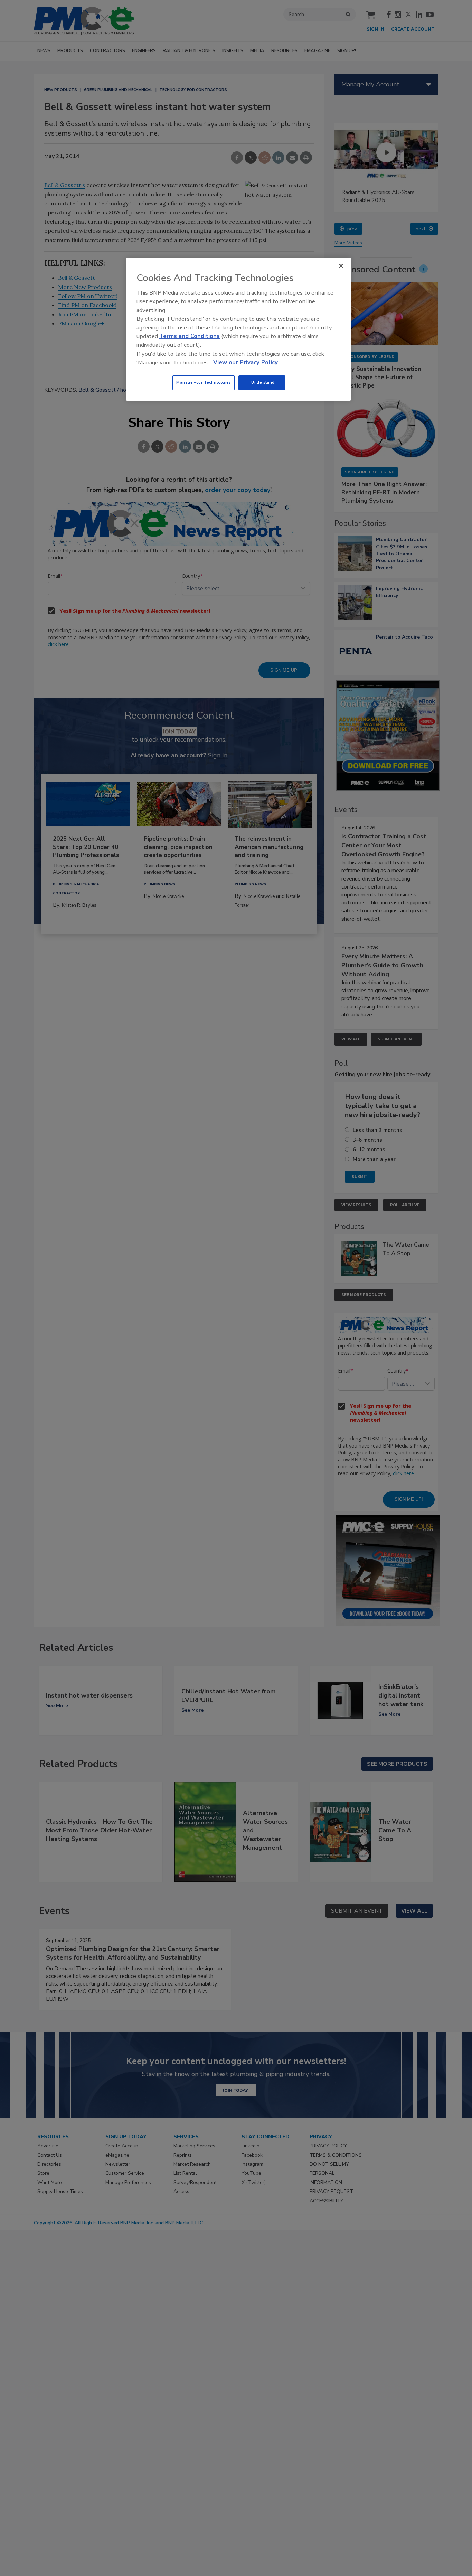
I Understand (262, 382)
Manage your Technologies (204, 382)
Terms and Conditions (190, 336)
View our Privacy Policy (246, 362)
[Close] (341, 266)
